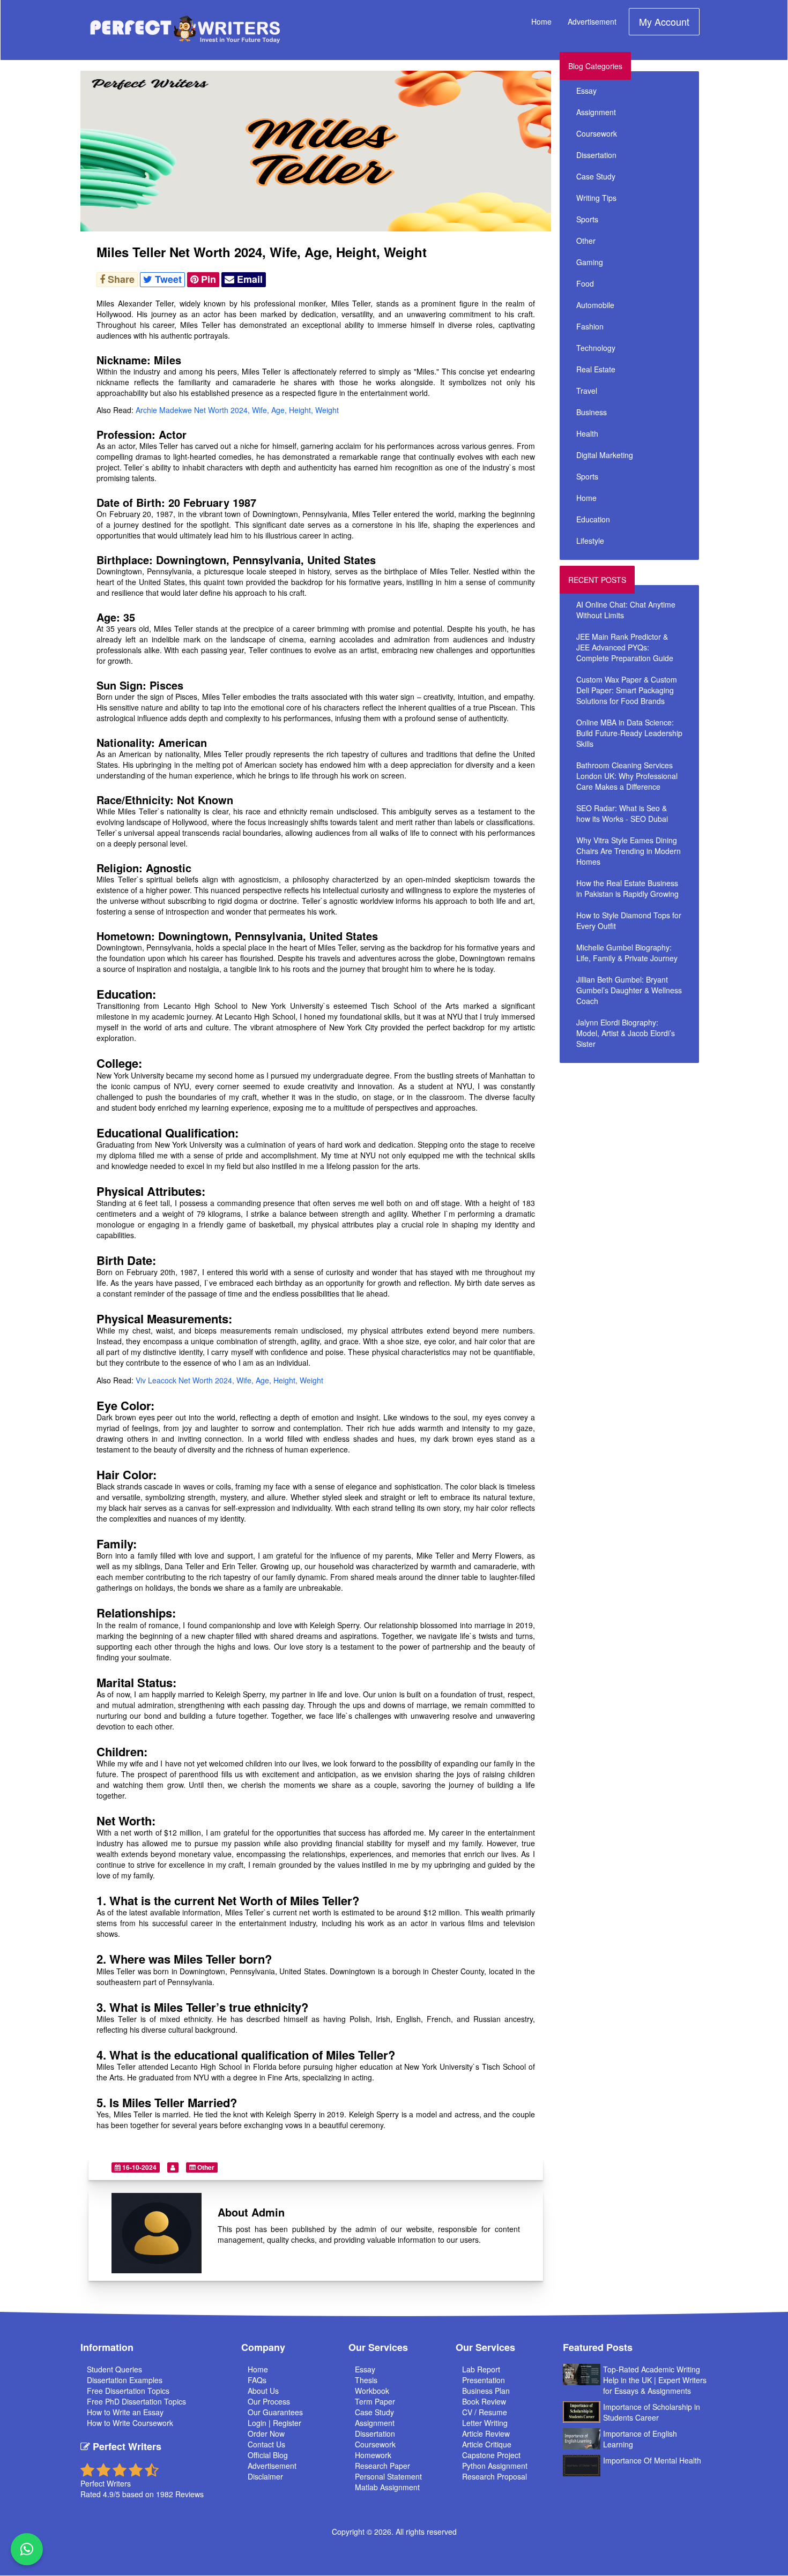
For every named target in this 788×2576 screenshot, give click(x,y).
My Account (664, 21)
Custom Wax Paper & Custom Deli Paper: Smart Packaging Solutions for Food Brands (627, 690)
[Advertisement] (656, 1144)
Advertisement (592, 21)
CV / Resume (485, 2412)
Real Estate (596, 369)
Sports (587, 219)
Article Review (486, 2433)
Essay (586, 91)
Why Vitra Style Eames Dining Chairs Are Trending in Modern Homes (629, 851)
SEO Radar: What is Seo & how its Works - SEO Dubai (622, 813)
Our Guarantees (275, 2412)
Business (592, 412)
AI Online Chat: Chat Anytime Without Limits (626, 610)
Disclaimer (265, 2476)
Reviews (189, 2494)
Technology (596, 348)
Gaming (590, 262)
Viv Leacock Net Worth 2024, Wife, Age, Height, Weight (229, 1380)
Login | (260, 2423)
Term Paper (375, 2401)
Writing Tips (596, 198)
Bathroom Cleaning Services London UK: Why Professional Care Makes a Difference (627, 776)
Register (287, 2423)
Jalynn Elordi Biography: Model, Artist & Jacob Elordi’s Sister (626, 1033)
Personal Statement (388, 2476)
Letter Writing (485, 2423)
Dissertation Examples (125, 2380)
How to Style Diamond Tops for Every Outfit (629, 920)
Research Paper (382, 2466)
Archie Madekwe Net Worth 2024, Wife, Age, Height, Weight (237, 410)
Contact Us (266, 2444)
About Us (263, 2391)
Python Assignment (495, 2466)
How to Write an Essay (125, 2412)
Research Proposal (495, 2476)
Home (541, 21)
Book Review (484, 2401)
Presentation (484, 2380)
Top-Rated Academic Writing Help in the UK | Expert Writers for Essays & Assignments (655, 2380)
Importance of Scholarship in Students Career (652, 2412)
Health (587, 433)
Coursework (597, 133)
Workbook (372, 2391)
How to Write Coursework (130, 2423)
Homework (373, 2455)
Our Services (378, 2347)
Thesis (366, 2380)
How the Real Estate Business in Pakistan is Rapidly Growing (627, 888)
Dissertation (596, 155)
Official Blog (268, 2455)
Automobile (595, 305)
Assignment (596, 112)
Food (585, 283)
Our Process (269, 2401)
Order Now (266, 2433)
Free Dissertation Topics (128, 2391)
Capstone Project (491, 2455)
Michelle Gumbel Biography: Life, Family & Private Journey (627, 953)
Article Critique (487, 2444)
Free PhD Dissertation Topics (136, 2401)
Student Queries (114, 2369)
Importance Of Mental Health (652, 2460)
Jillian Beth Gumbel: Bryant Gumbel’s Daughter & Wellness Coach (629, 990)
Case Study (596, 176)
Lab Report (481, 2369)
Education (593, 519)
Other (205, 2167)
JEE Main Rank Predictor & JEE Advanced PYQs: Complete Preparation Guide (625, 647)
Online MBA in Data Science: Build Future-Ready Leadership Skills (629, 733)
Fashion (590, 326)
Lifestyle (590, 541)
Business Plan (486, 2391)
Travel (587, 391)
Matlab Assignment (387, 2487)
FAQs (257, 2380)
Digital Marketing (605, 455)
